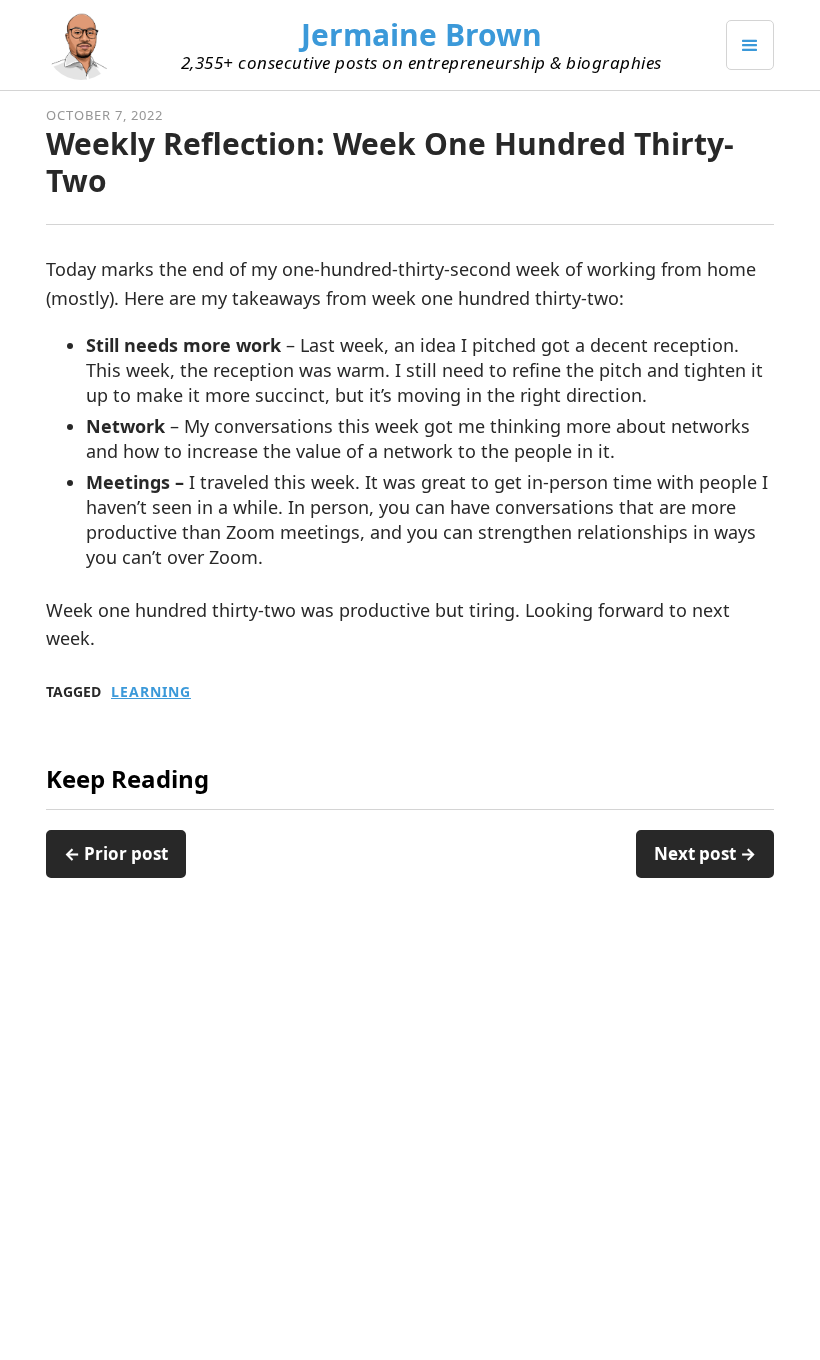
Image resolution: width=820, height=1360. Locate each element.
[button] (750, 45)
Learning (151, 692)
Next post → (705, 853)
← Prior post (116, 853)
